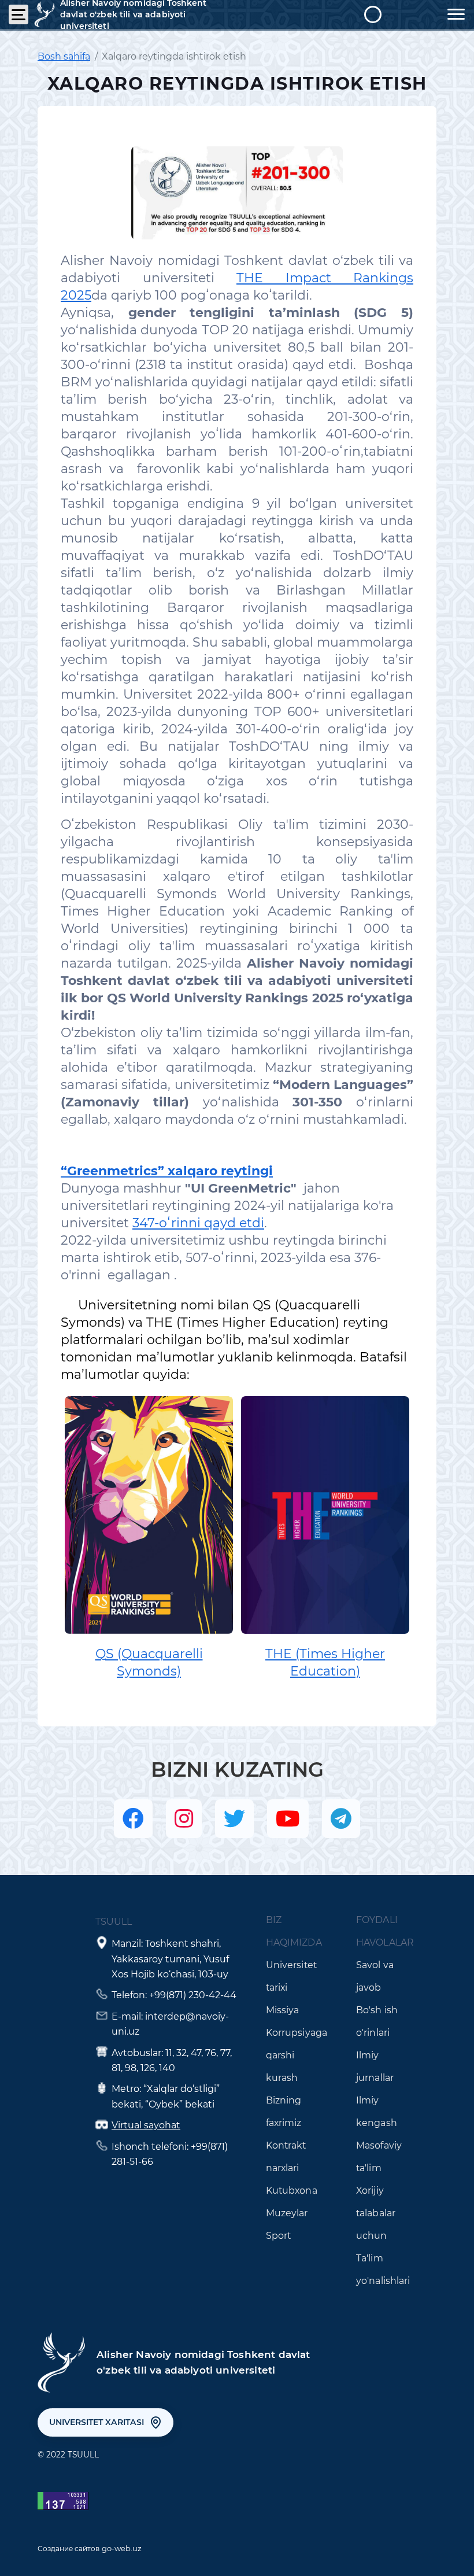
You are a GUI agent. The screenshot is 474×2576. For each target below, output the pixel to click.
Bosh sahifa (64, 56)
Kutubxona (292, 2191)
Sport (279, 2236)
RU (426, 14)
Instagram (184, 1819)
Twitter (234, 1819)
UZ (373, 14)
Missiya (283, 2010)
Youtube (288, 1819)
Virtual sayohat (146, 2125)
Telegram (341, 1819)
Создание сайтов (68, 2549)
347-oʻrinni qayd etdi (198, 1223)
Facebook (133, 1819)
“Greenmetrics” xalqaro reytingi (167, 1171)
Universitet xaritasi (97, 2422)
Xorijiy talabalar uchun (376, 2213)
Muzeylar (287, 2213)
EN (399, 14)
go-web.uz (122, 2548)
